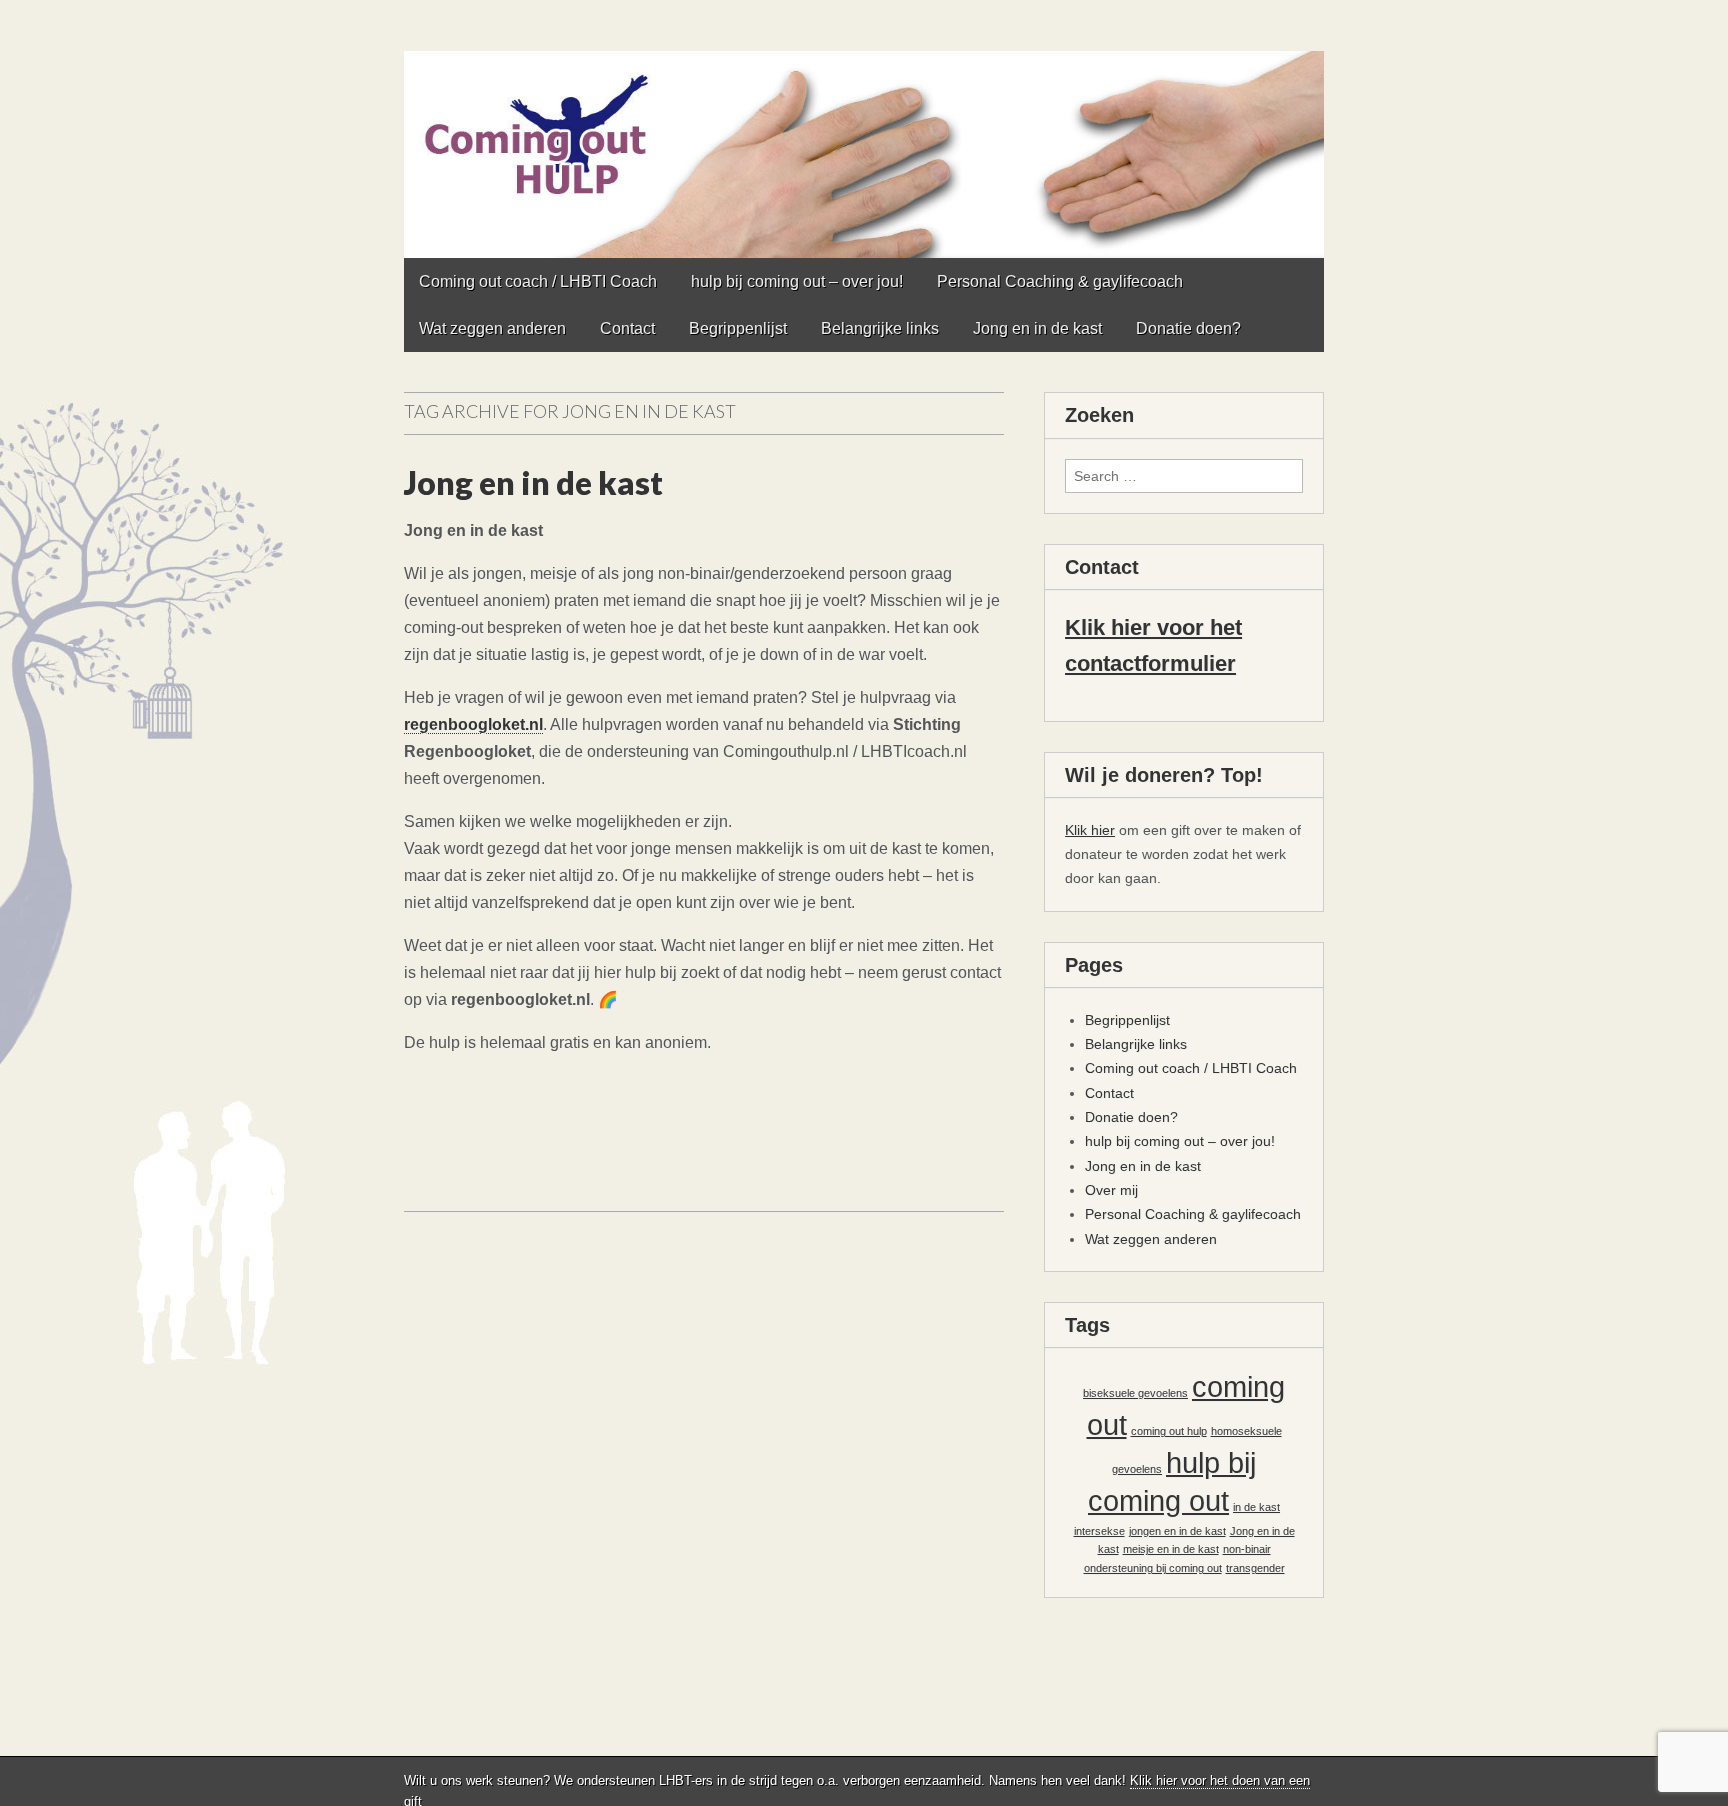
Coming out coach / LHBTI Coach (538, 281)
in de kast (1256, 1507)
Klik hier (1090, 830)
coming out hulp (1169, 1431)
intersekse (1099, 1531)
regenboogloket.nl (473, 724)
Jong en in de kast (1037, 328)
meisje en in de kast (1171, 1549)
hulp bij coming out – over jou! (797, 281)
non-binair (1247, 1549)
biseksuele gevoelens (1135, 1393)
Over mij (1111, 1190)
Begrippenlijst (738, 328)
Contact (627, 328)
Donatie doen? (1188, 328)
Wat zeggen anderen (492, 328)
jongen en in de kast (1177, 1531)
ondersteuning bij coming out (1153, 1568)
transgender (1255, 1568)
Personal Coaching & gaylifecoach (1060, 281)
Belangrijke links (880, 328)
